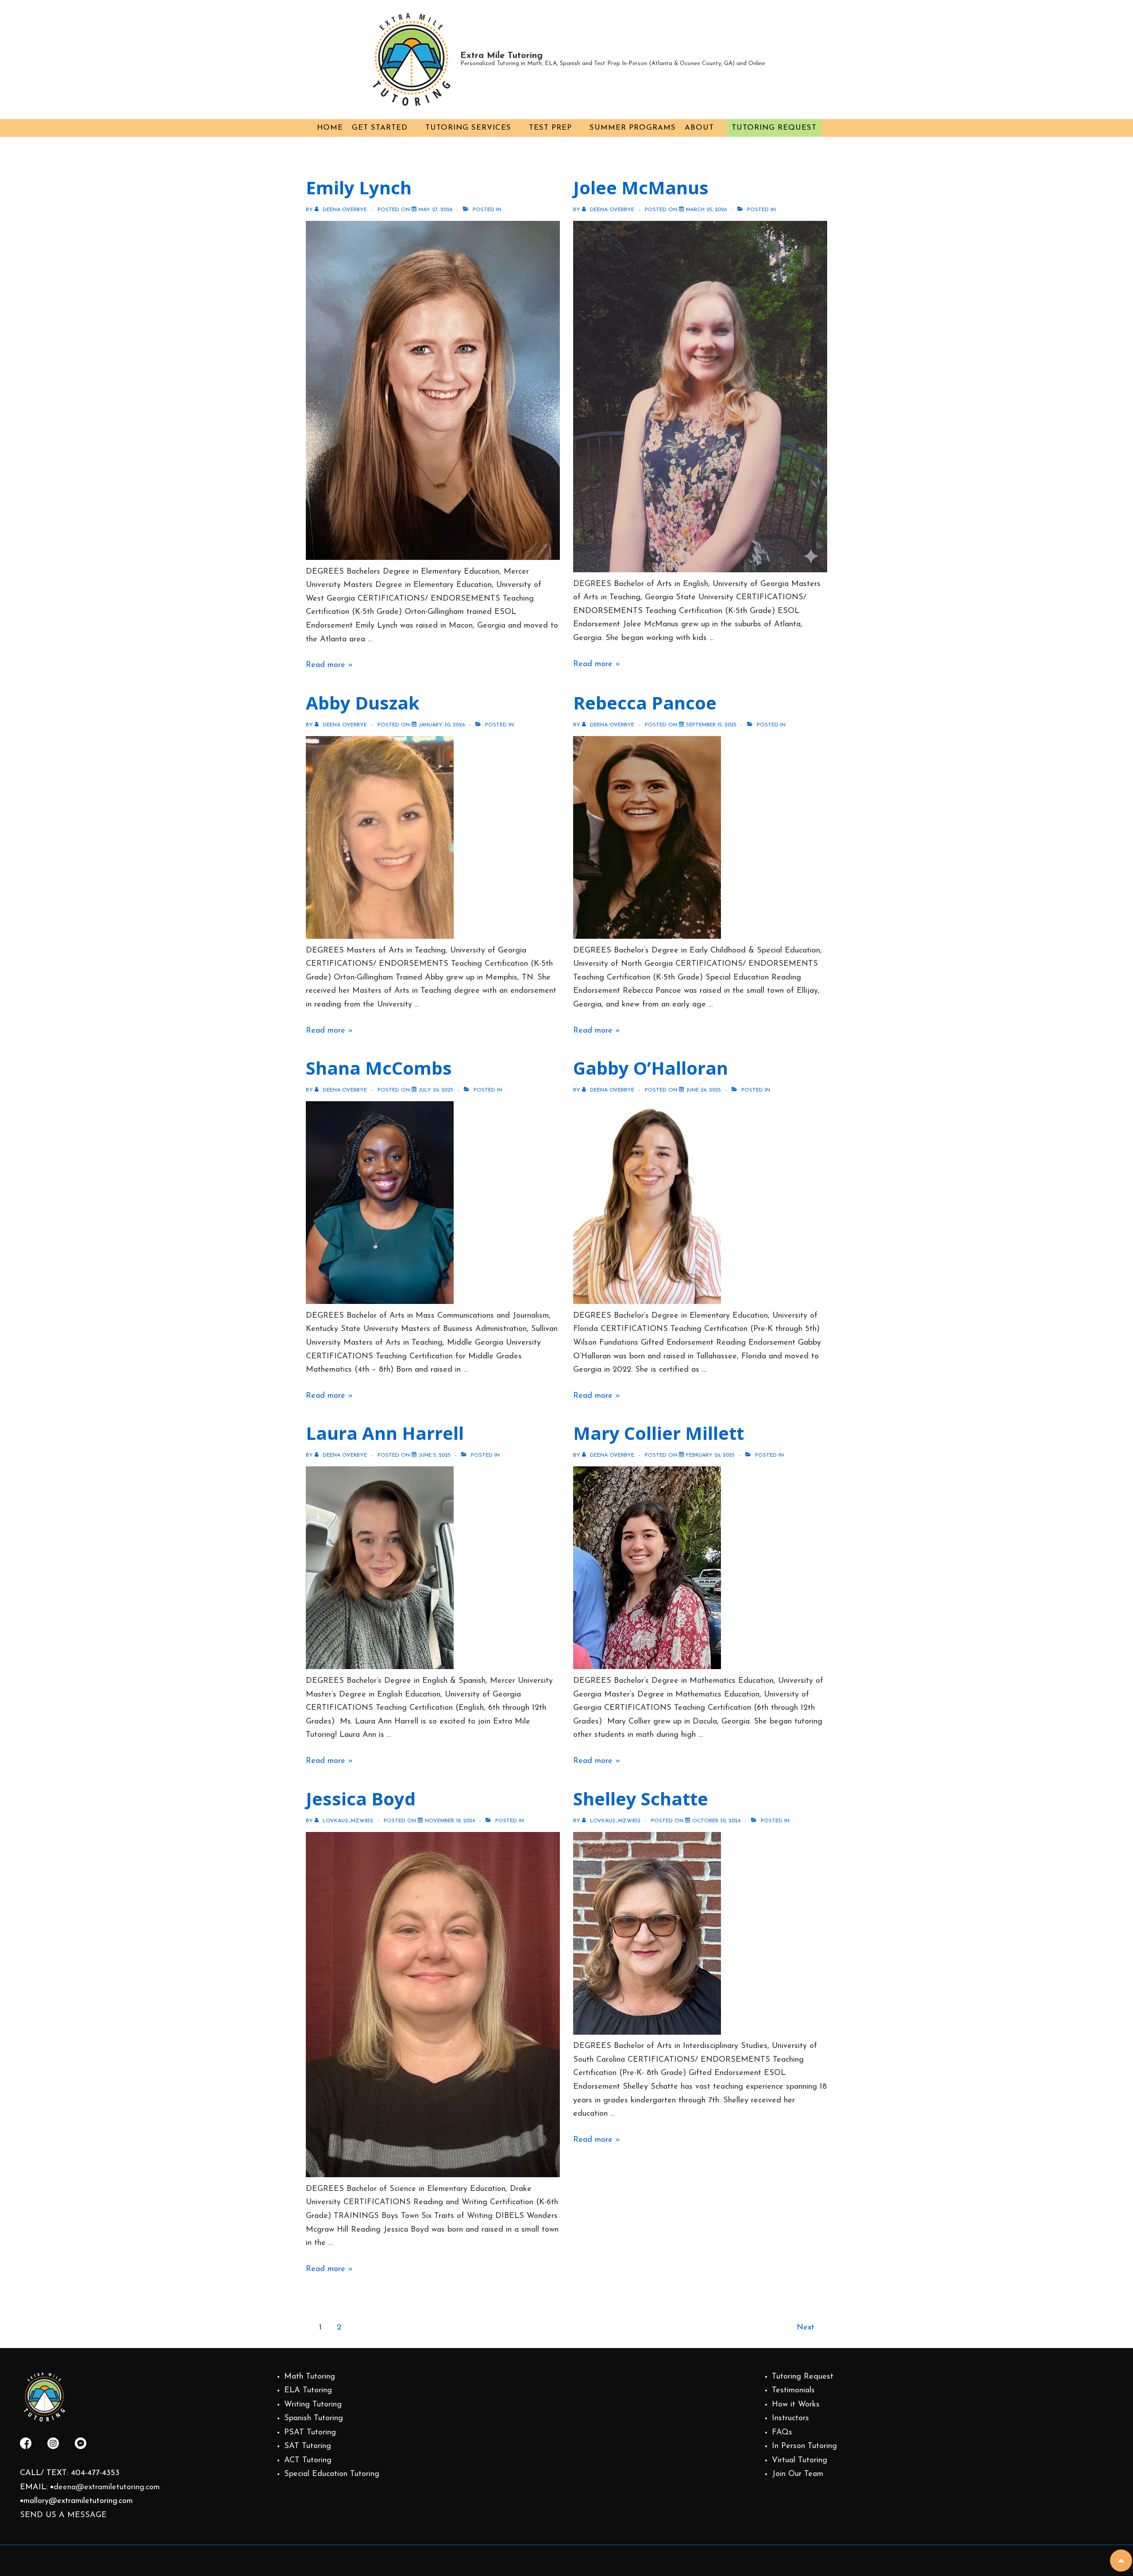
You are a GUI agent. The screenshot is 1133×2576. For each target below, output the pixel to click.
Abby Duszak (363, 703)
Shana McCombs (379, 1068)
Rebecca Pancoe (645, 703)
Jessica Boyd (361, 1799)
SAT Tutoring (308, 2446)
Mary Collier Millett (659, 1433)
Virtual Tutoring (800, 2460)
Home (330, 128)
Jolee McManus (641, 187)
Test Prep (550, 128)
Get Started (380, 128)
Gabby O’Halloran (651, 1068)
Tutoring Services (468, 128)
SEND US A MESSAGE (63, 2515)
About (699, 128)
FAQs (782, 2433)
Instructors (790, 2418)
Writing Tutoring (313, 2405)
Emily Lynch (359, 187)
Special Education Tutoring (332, 2474)
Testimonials (793, 2391)
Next (805, 2328)
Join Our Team (798, 2474)
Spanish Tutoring (314, 2418)
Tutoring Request (774, 128)
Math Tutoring (310, 2377)
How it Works (796, 2405)
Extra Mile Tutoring (501, 56)
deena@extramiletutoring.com (107, 2487)
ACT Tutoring (308, 2460)
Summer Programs (633, 128)
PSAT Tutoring (310, 2433)
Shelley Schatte (641, 1799)
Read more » (329, 665)
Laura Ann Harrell (385, 1433)
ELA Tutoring (308, 2391)
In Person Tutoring (804, 2446)
